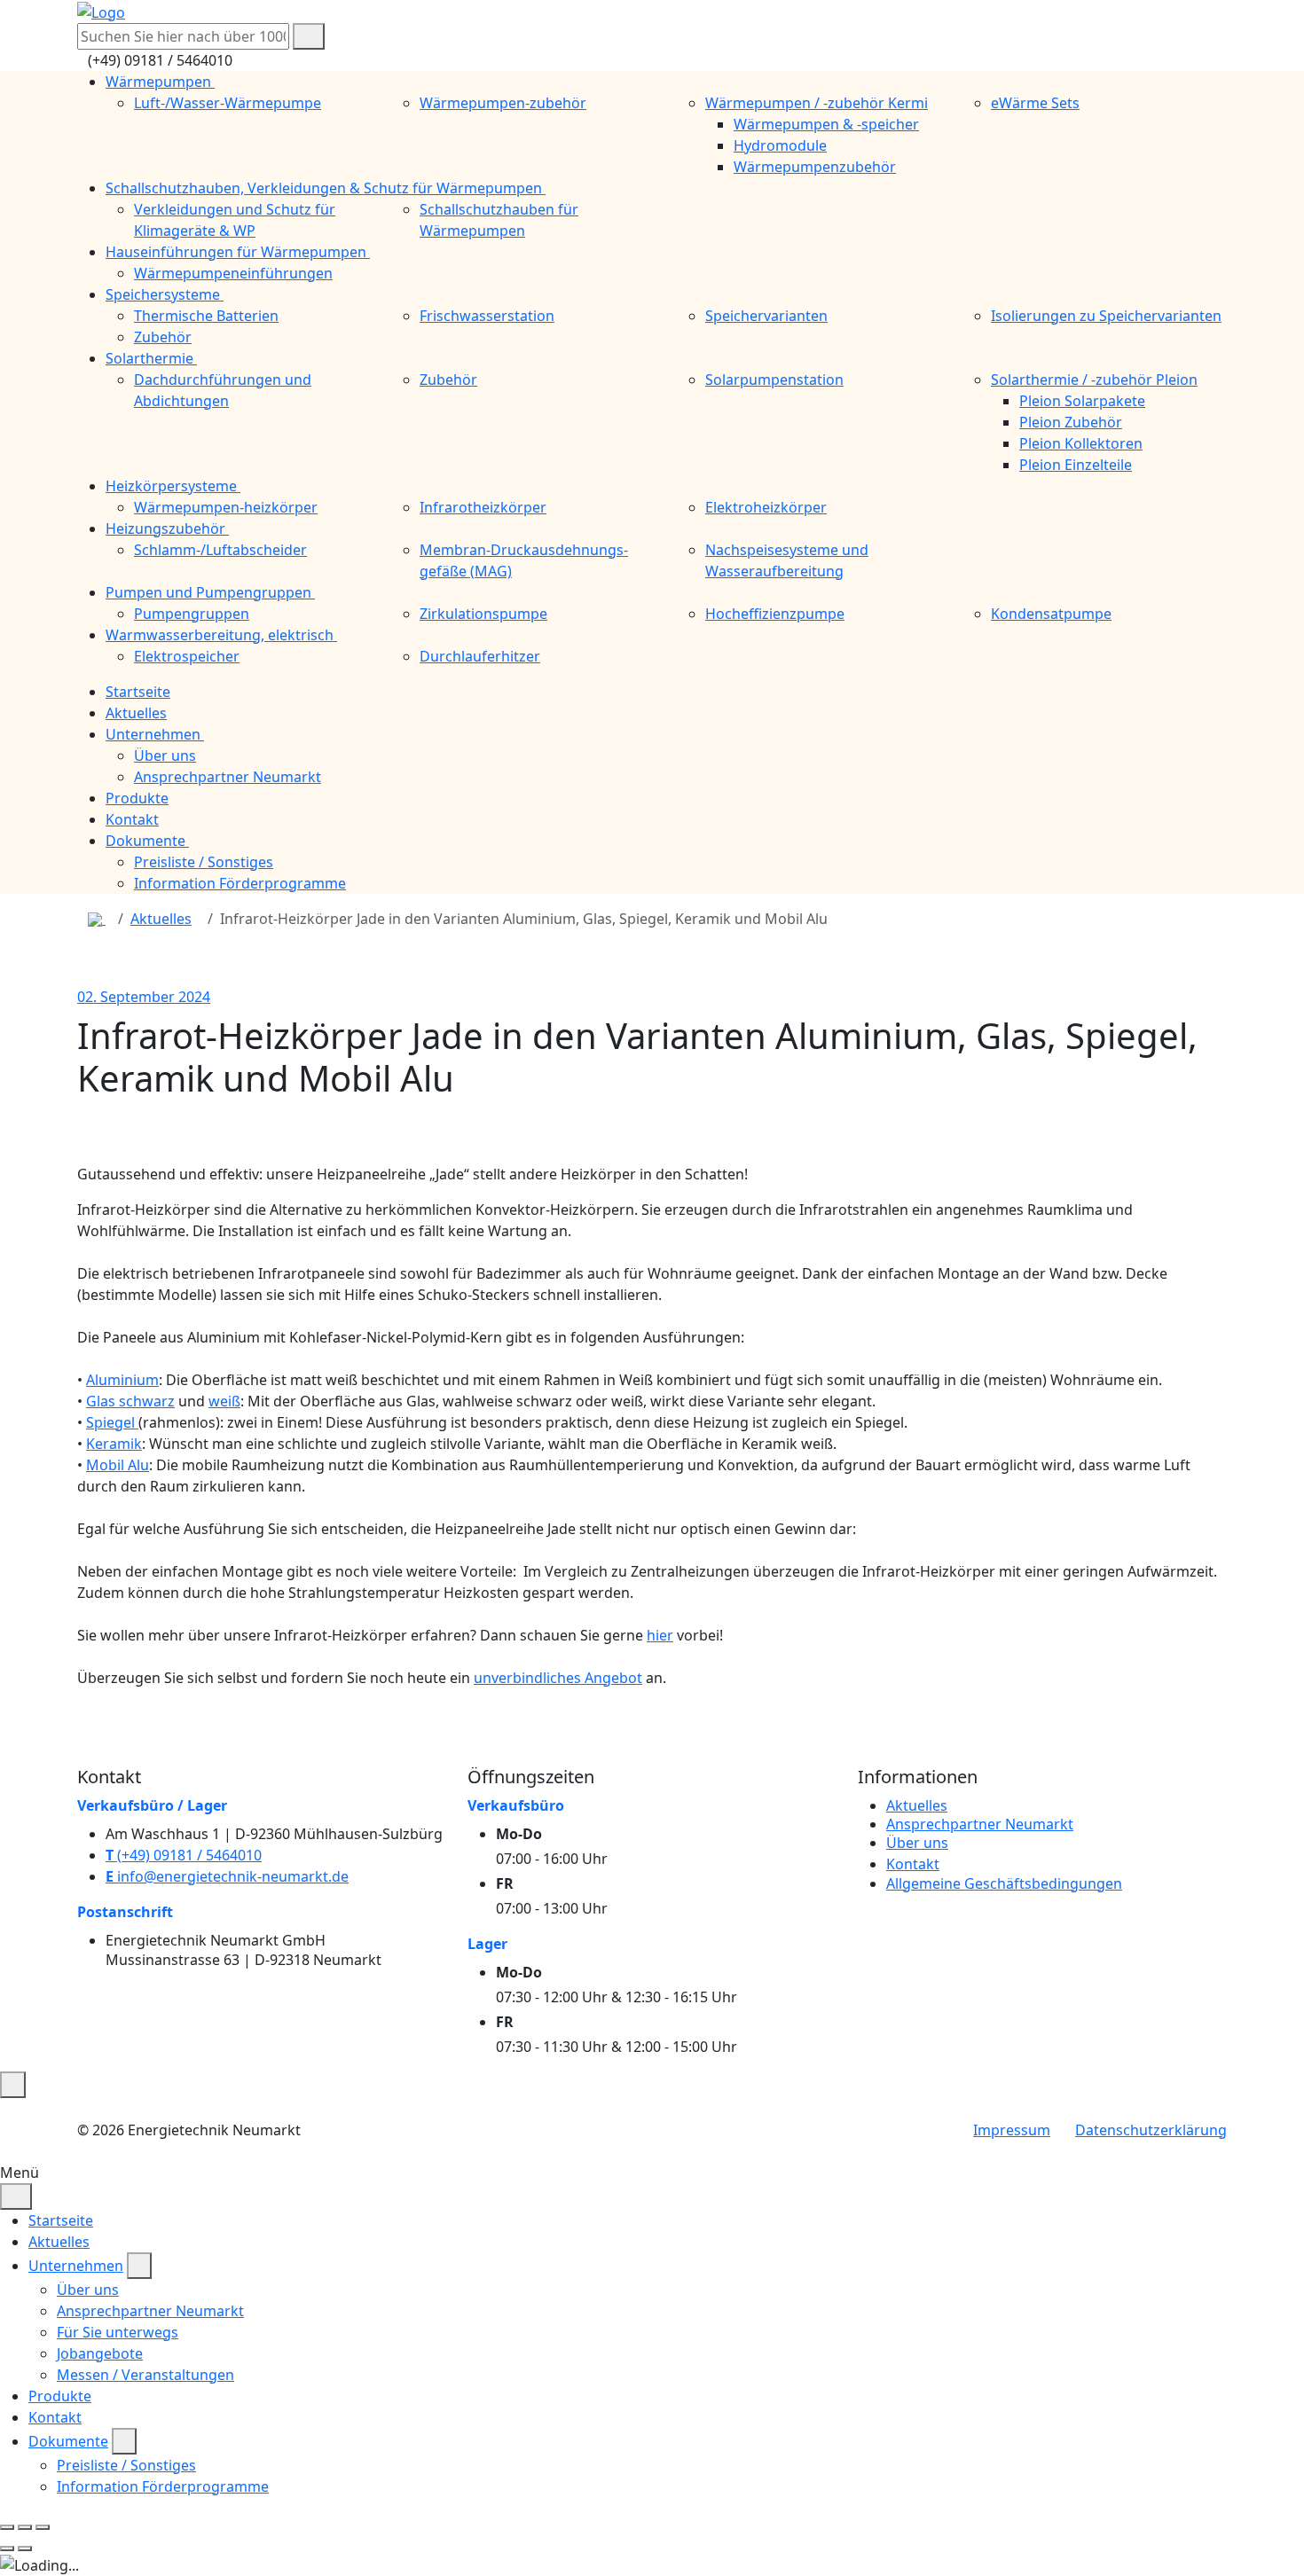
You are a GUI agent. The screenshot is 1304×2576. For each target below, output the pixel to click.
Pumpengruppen (192, 614)
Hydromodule (780, 145)
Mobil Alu (118, 1465)
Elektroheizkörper (766, 507)
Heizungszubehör (167, 529)
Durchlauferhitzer (480, 656)
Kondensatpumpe (1051, 614)
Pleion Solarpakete (1082, 401)
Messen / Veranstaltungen (145, 2375)
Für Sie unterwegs (118, 2332)
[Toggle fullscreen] (25, 2527)
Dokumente (68, 2441)
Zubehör (163, 337)
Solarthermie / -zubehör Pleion (1094, 380)
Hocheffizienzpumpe (775, 614)
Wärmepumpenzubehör (815, 167)
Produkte (60, 2396)
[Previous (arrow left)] (7, 2549)
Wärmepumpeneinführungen (233, 273)
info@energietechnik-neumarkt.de (227, 1876)
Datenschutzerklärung (1151, 2130)
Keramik (114, 1444)
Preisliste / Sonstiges (204, 862)
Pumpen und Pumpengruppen (210, 592)
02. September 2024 (144, 997)
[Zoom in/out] (43, 2527)
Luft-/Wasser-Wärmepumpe (228, 103)
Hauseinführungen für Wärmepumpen (238, 252)
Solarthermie (151, 358)
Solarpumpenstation (774, 380)
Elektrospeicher (187, 656)
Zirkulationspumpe (483, 614)
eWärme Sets (1035, 103)
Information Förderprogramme (240, 883)
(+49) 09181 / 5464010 (184, 1855)
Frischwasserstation (487, 316)
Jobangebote (100, 2353)
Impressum (1012, 2130)
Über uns (165, 756)
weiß (224, 1401)
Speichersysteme (165, 294)
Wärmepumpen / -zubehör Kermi (817, 103)
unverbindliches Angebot (558, 1678)
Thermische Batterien (206, 316)
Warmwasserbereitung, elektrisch (221, 635)
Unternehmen (76, 2266)
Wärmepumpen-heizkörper (226, 507)
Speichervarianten (766, 316)
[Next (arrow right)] (25, 2549)
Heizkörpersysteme (173, 486)
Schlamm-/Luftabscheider (220, 550)
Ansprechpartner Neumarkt (228, 777)
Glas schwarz (130, 1401)
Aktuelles (161, 919)
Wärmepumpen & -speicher (826, 124)
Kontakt (913, 1864)
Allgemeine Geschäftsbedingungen (1004, 1883)
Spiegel (112, 1422)
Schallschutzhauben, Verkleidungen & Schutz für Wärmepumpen (326, 188)
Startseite (61, 2220)
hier (660, 1635)
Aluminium (122, 1380)
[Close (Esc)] (7, 2527)
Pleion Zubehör (1071, 422)
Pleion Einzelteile (1076, 465)
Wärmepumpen (160, 82)
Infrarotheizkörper (483, 507)
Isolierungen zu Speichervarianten (1106, 316)
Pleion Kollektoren (1081, 443)
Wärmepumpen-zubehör (503, 103)
